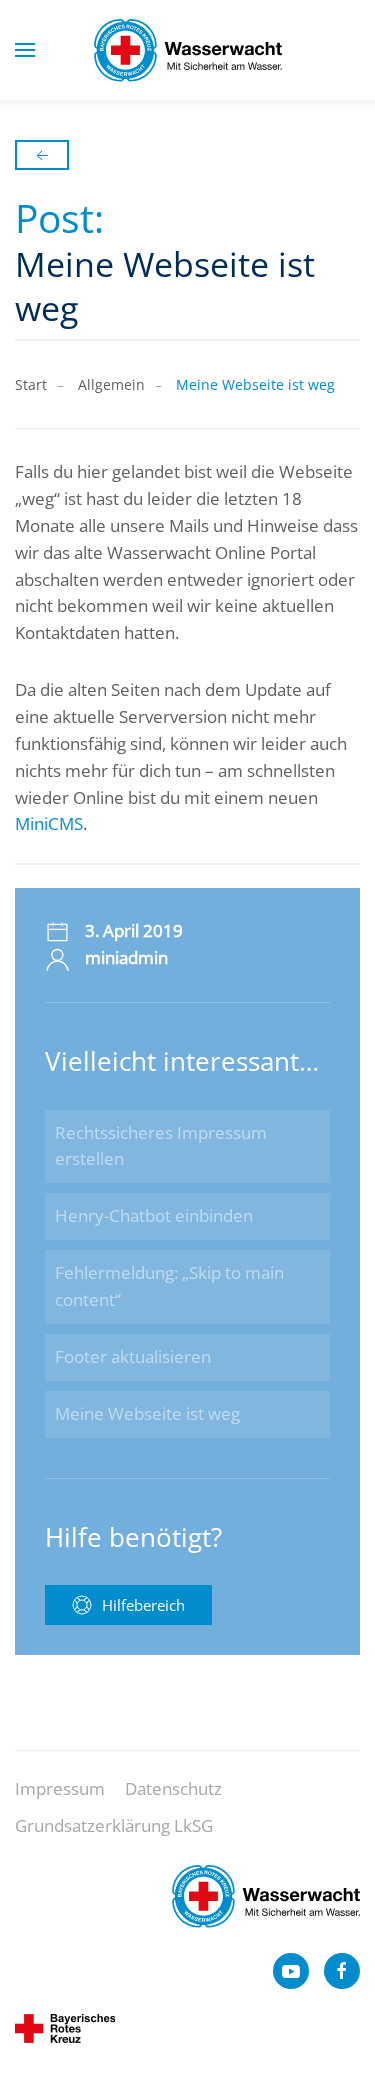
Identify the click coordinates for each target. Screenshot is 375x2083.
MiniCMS (49, 823)
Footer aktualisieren (133, 1356)
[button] (25, 50)
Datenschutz (173, 1788)
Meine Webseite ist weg (147, 1413)
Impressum (60, 1788)
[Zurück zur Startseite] (188, 50)
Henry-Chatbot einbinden (154, 1215)
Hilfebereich (143, 1605)
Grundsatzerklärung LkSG (114, 1825)
